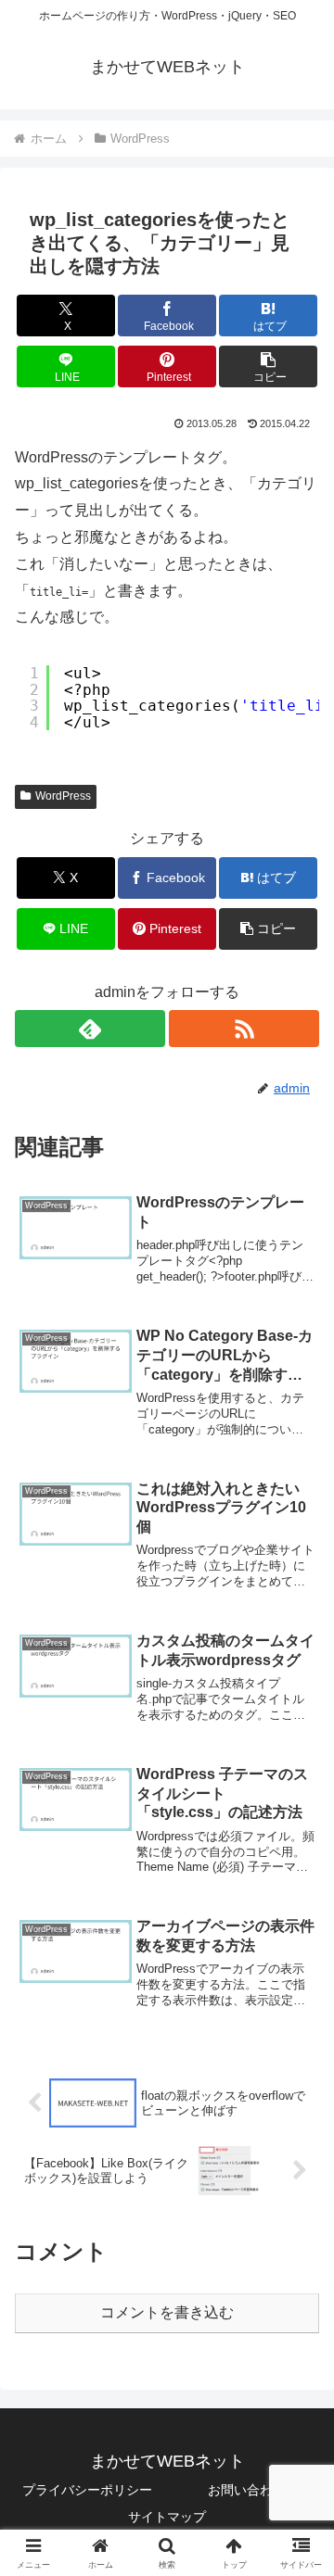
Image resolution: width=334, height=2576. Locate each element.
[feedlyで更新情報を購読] (90, 1029)
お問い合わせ (247, 2490)
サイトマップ (167, 2517)
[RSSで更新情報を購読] (244, 1029)
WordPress (63, 796)
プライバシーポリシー (87, 2490)
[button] (269, 366)
